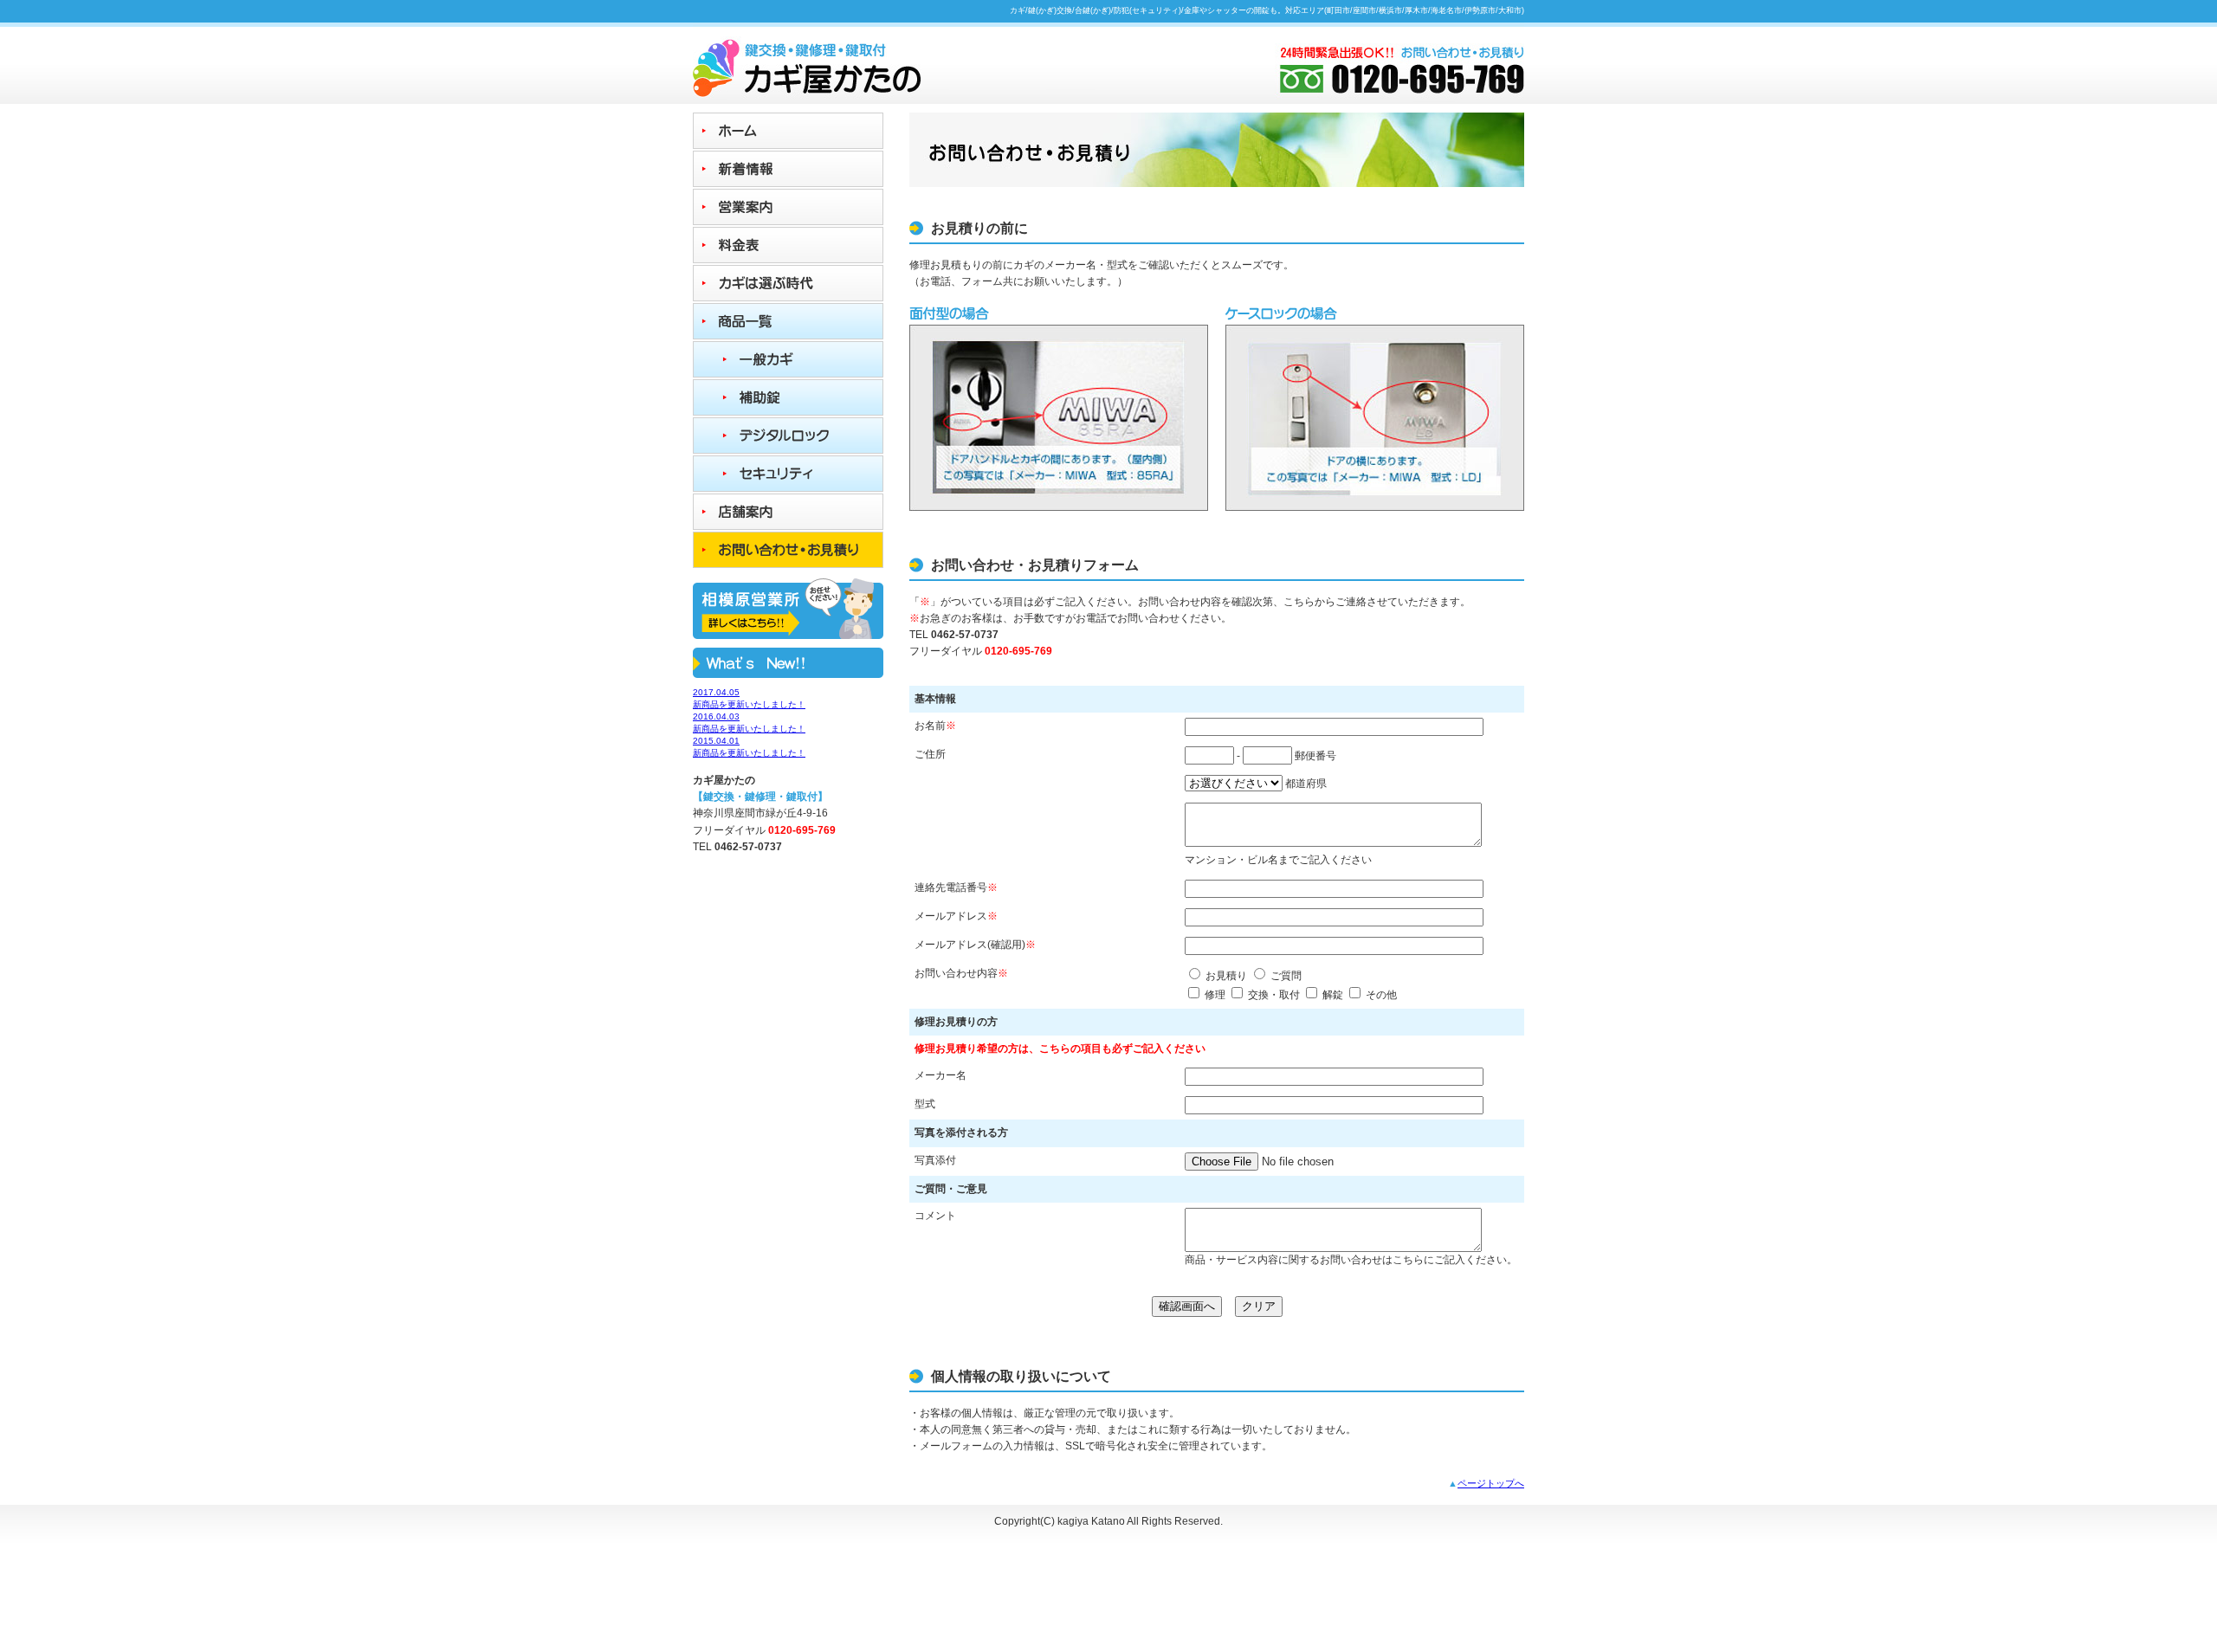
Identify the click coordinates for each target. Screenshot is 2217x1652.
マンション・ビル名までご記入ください (1278, 860)
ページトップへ (1491, 1483)
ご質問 (1286, 976)
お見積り (1226, 976)
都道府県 (1306, 784)
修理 (1215, 995)
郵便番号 (1315, 756)
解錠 (1333, 995)
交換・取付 (1274, 995)
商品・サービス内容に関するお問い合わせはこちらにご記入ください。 (1351, 1260)
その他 (1381, 995)
